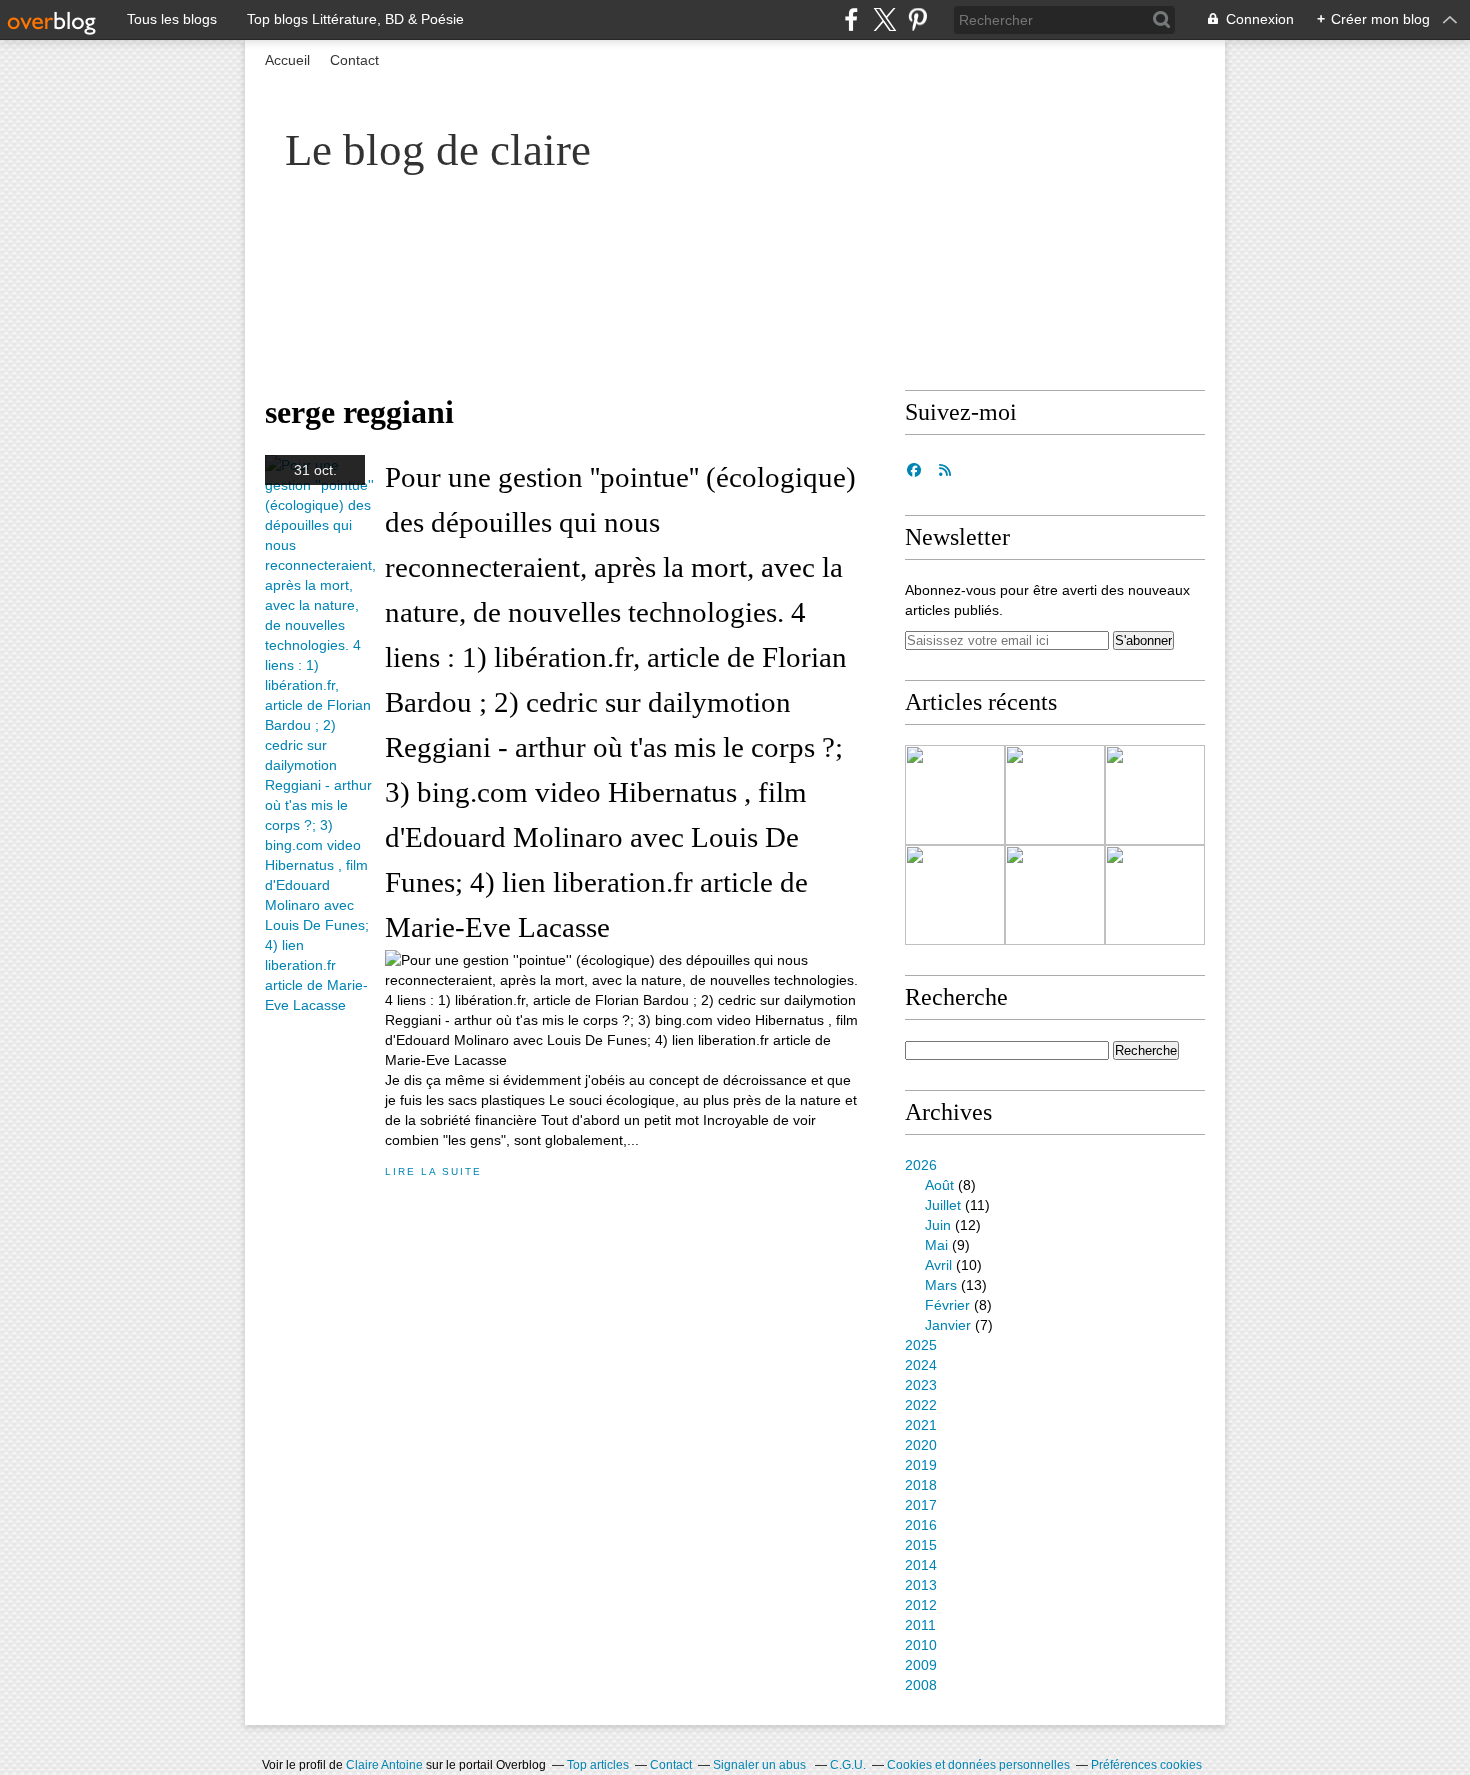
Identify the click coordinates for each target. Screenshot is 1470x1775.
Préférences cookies (1146, 1765)
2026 (921, 1165)
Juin (938, 1225)
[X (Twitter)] (884, 19)
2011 (920, 1625)
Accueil (287, 60)
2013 (921, 1585)
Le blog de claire (438, 150)
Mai (936, 1245)
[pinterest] (917, 19)
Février (947, 1305)
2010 (921, 1645)
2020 (921, 1445)
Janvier (948, 1325)
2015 (921, 1545)
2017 (921, 1505)
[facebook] (851, 19)
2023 (921, 1385)
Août (939, 1185)
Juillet (943, 1205)
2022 (921, 1405)
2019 (921, 1465)
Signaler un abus (761, 1765)
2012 (921, 1605)
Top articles (598, 1765)
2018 (921, 1485)
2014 (921, 1565)
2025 (921, 1345)
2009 (921, 1665)
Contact (354, 60)
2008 (921, 1685)
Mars (941, 1285)
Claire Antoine (384, 1765)
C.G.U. (848, 1765)
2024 (921, 1365)
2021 (921, 1425)
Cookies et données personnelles (978, 1765)
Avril (938, 1265)
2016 (921, 1525)
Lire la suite (433, 1171)
